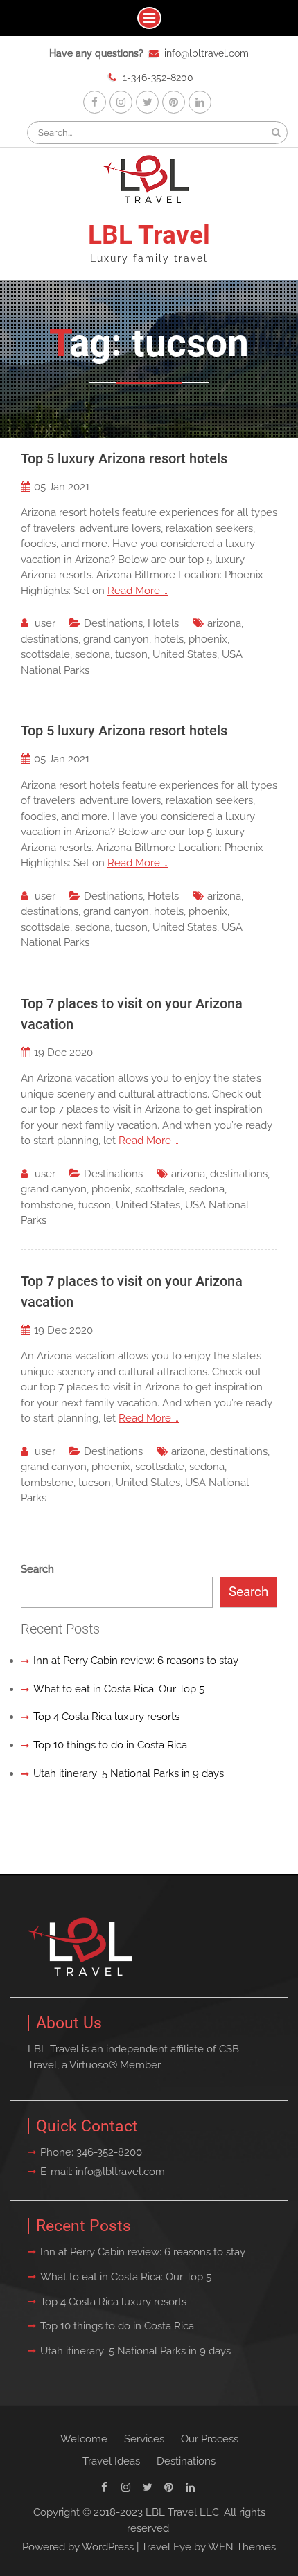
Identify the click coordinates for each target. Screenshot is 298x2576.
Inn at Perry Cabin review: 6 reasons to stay (136, 1661)
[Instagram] (121, 102)
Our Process (210, 2439)
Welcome (84, 2439)
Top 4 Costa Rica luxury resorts (106, 1717)
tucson (131, 654)
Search (37, 1569)
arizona (224, 623)
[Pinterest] (174, 102)
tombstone (47, 1205)
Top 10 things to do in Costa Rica (110, 1745)
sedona (93, 654)
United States (185, 654)
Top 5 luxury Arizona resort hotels (124, 458)
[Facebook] (95, 102)
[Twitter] (147, 102)
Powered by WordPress (78, 2547)
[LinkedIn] (200, 102)
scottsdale (45, 654)
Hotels (163, 623)
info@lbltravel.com (207, 53)
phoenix (208, 639)
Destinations (113, 623)
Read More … (138, 591)
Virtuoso (89, 2065)
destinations (50, 639)
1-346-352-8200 (158, 78)
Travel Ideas (111, 2461)
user (45, 623)
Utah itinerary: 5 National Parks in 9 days (129, 1773)
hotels (169, 639)
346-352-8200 (109, 2152)
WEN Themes (242, 2547)
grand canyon (116, 639)
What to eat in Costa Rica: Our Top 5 (119, 1689)
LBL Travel (149, 235)
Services (144, 2439)
